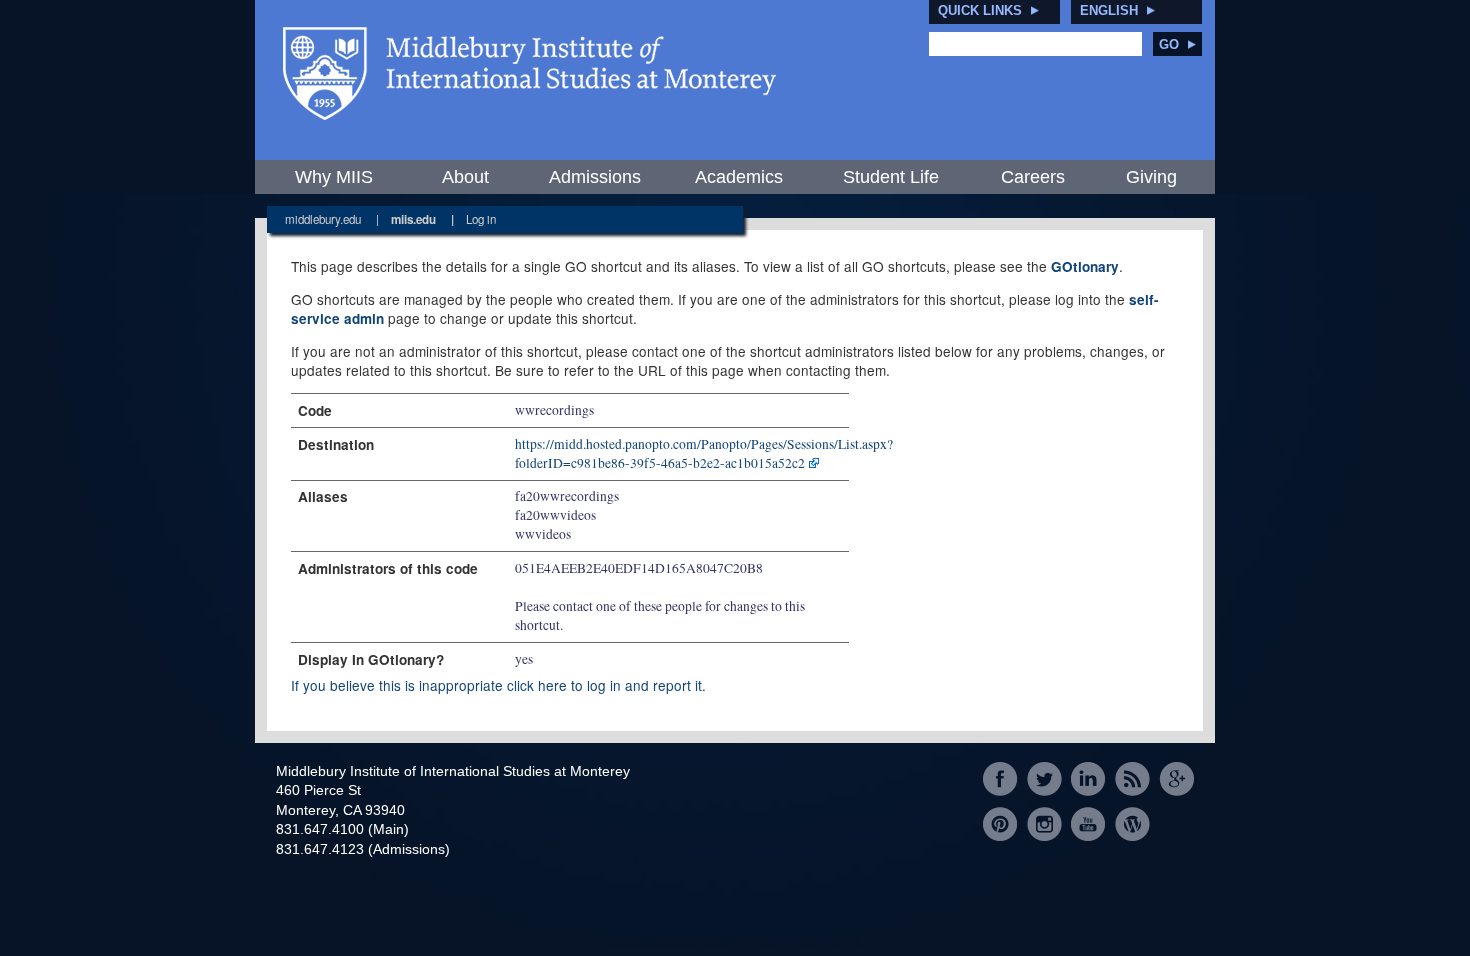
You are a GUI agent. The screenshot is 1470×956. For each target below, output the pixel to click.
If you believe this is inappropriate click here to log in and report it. (498, 685)
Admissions (595, 177)
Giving (1151, 177)
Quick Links (980, 10)
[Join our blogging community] (1132, 823)
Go (1169, 44)
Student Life (891, 177)
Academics (739, 177)
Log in (481, 219)
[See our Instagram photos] (1044, 823)
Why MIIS (334, 177)
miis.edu (413, 219)
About (465, 177)
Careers (1033, 177)
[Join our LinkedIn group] (1088, 779)
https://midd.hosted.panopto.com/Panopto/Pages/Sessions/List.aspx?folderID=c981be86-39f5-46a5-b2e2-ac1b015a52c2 (704, 453)
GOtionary (1085, 266)
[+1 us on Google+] (1176, 779)
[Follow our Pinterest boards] (1000, 823)
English (1109, 10)
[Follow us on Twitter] (1044, 779)
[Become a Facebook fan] (1000, 779)
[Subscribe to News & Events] (1132, 779)
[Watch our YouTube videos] (1088, 823)
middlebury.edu (323, 219)
